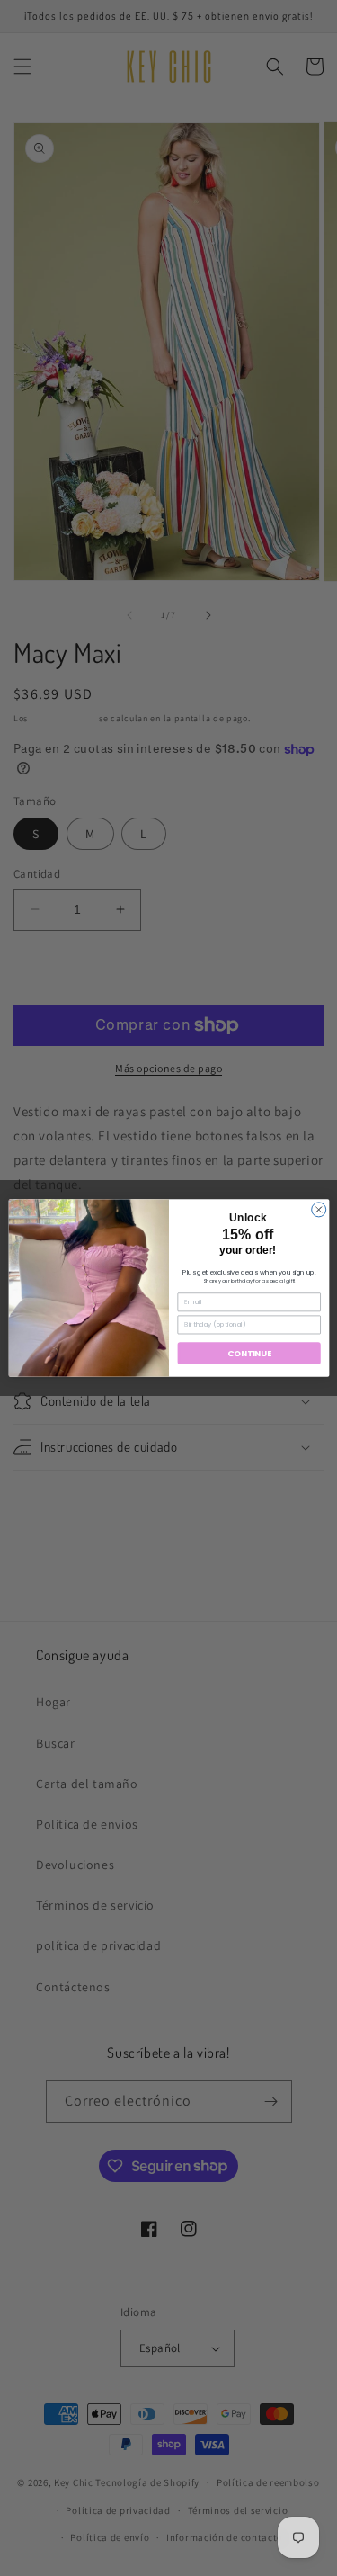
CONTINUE (249, 1353)
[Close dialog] (318, 1210)
